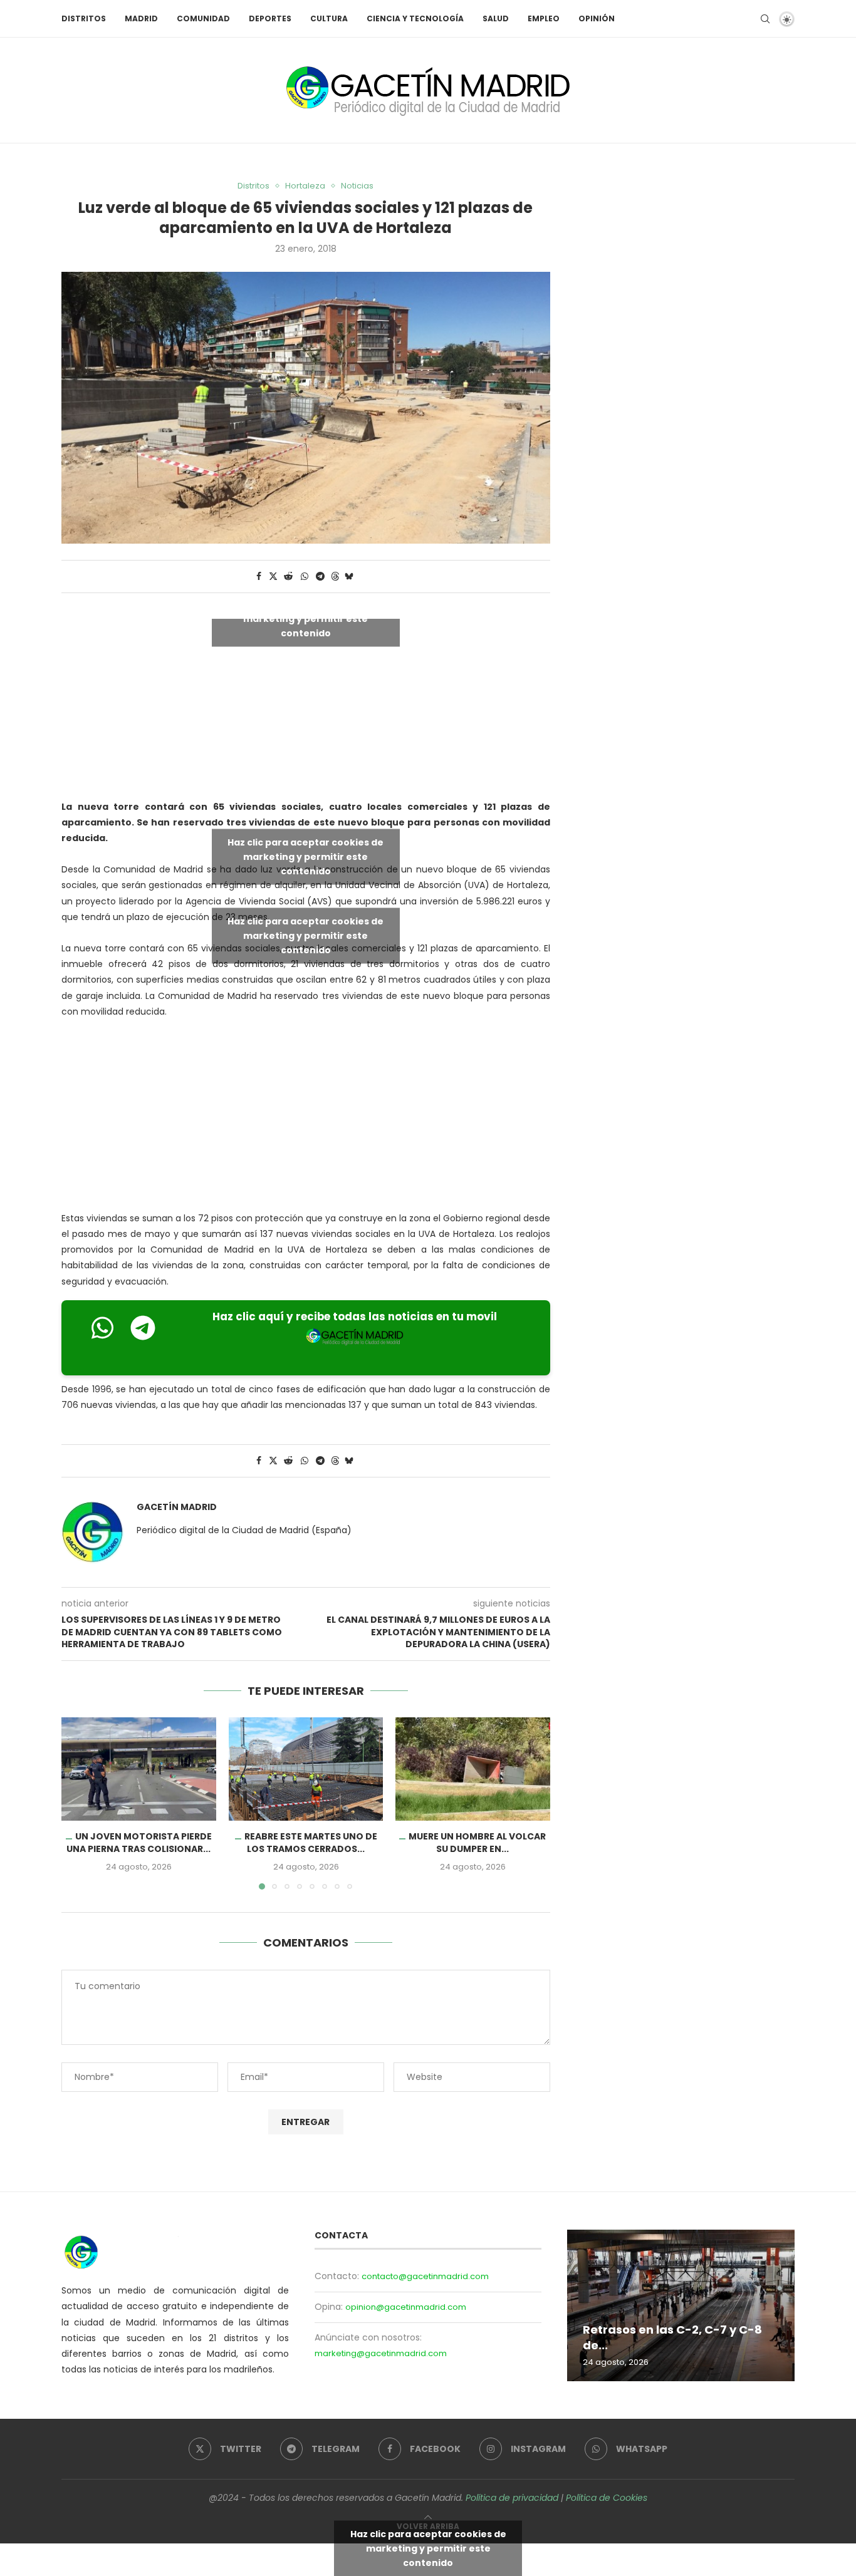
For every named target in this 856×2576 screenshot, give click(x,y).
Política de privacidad (512, 2498)
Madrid (141, 18)
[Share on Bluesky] (349, 577)
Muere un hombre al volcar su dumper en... (478, 1843)
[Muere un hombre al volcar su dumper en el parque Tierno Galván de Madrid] (473, 1769)
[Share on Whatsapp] (305, 577)
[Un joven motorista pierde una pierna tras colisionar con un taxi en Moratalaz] (139, 1769)
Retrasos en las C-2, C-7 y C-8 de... (672, 2338)
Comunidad (203, 18)
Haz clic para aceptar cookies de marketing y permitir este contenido (305, 618)
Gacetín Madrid (177, 1507)
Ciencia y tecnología (415, 18)
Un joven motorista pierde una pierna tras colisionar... (139, 1843)
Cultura (329, 18)
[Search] (765, 19)
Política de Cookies (607, 2498)
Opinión (597, 18)
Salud (496, 18)
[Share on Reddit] (288, 577)
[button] (78, 1803)
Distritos (84, 18)
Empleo (544, 18)
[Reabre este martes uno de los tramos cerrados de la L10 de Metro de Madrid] (306, 1769)
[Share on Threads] (335, 577)
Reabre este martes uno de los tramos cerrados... (310, 1843)
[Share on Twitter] (273, 577)
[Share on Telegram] (320, 577)
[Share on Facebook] (259, 577)
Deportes (270, 18)
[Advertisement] (306, 1118)
